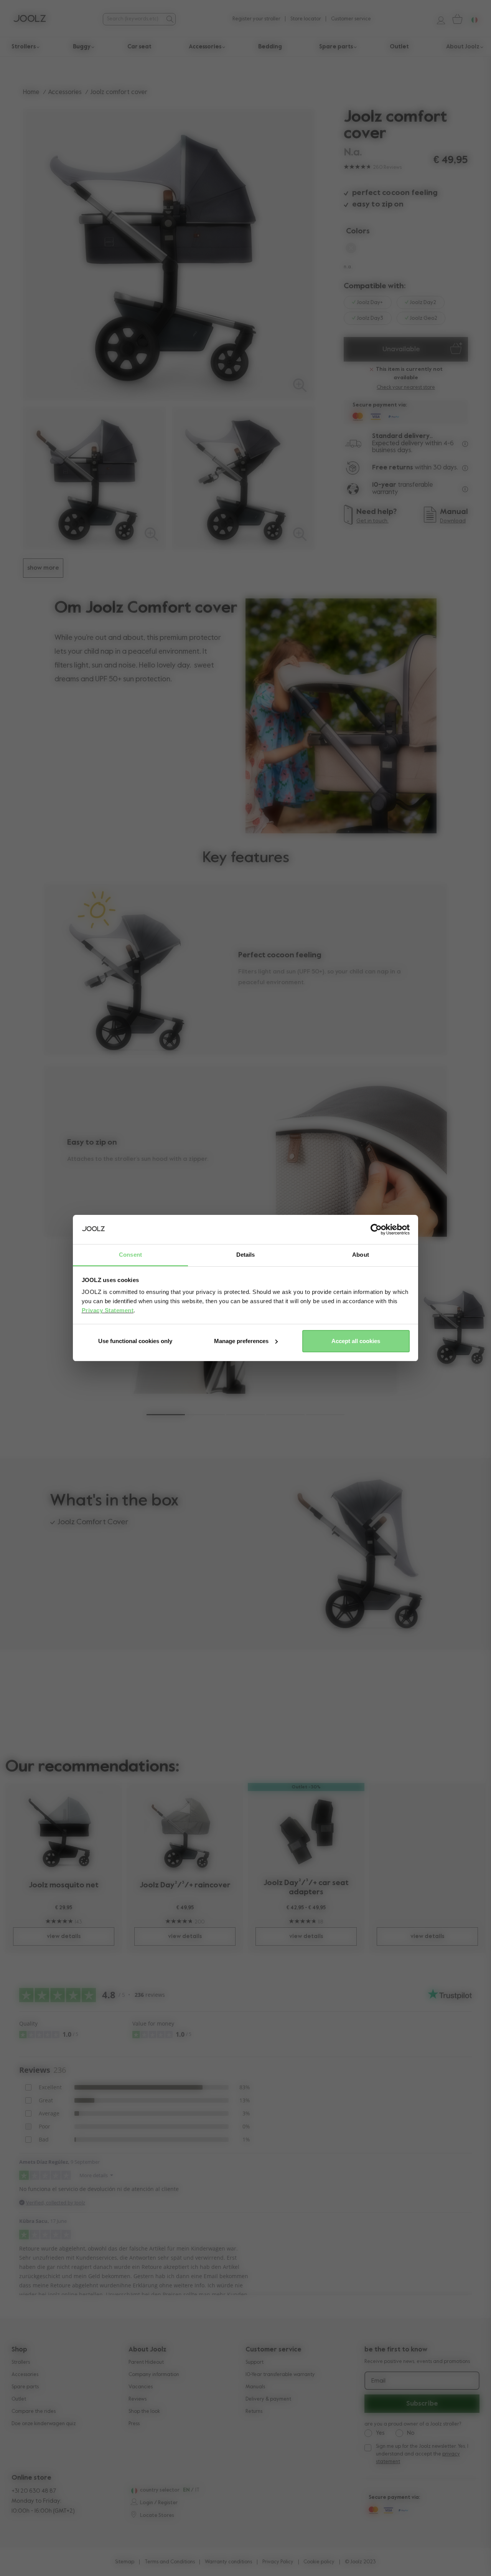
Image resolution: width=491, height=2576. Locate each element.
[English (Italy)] (133, 2491)
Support (255, 2362)
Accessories (65, 92)
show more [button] (43, 568)
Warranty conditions (228, 2562)
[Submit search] (170, 19)
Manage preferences (241, 1341)
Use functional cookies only (135, 1341)
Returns (254, 2412)
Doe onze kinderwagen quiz (44, 2424)
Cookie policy (319, 2562)
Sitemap (125, 2562)
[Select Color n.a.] (351, 250)
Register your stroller (256, 19)
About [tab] (361, 1255)
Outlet (19, 2399)
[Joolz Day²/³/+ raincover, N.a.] (185, 1832)
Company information (154, 2375)
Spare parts (25, 2387)
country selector (160, 2490)
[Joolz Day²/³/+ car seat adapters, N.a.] (306, 1831)
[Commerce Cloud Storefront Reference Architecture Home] (30, 19)
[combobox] (133, 19)
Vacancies (141, 2387)
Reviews (138, 2399)
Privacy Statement (108, 1310)
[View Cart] (457, 19)
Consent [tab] (130, 1255)
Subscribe (422, 2404)
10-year (385, 485)
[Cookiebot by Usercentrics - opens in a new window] (376, 1229)
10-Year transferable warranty (280, 2375)
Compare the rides (34, 2412)
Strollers (21, 2362)
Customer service (351, 19)
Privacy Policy (278, 2562)
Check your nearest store (406, 387)
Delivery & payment (268, 2399)
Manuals (255, 2387)
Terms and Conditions (170, 2562)
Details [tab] (246, 1255)
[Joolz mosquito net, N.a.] (64, 1832)
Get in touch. (372, 521)
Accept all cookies (356, 1341)
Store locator (306, 19)
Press (134, 2424)
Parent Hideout (146, 2362)
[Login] (438, 19)
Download (453, 521)
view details (64, 1936)
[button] (166, 1415)
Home (31, 92)
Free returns (393, 468)
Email (378, 2381)
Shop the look (144, 2412)
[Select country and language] (471, 19)
